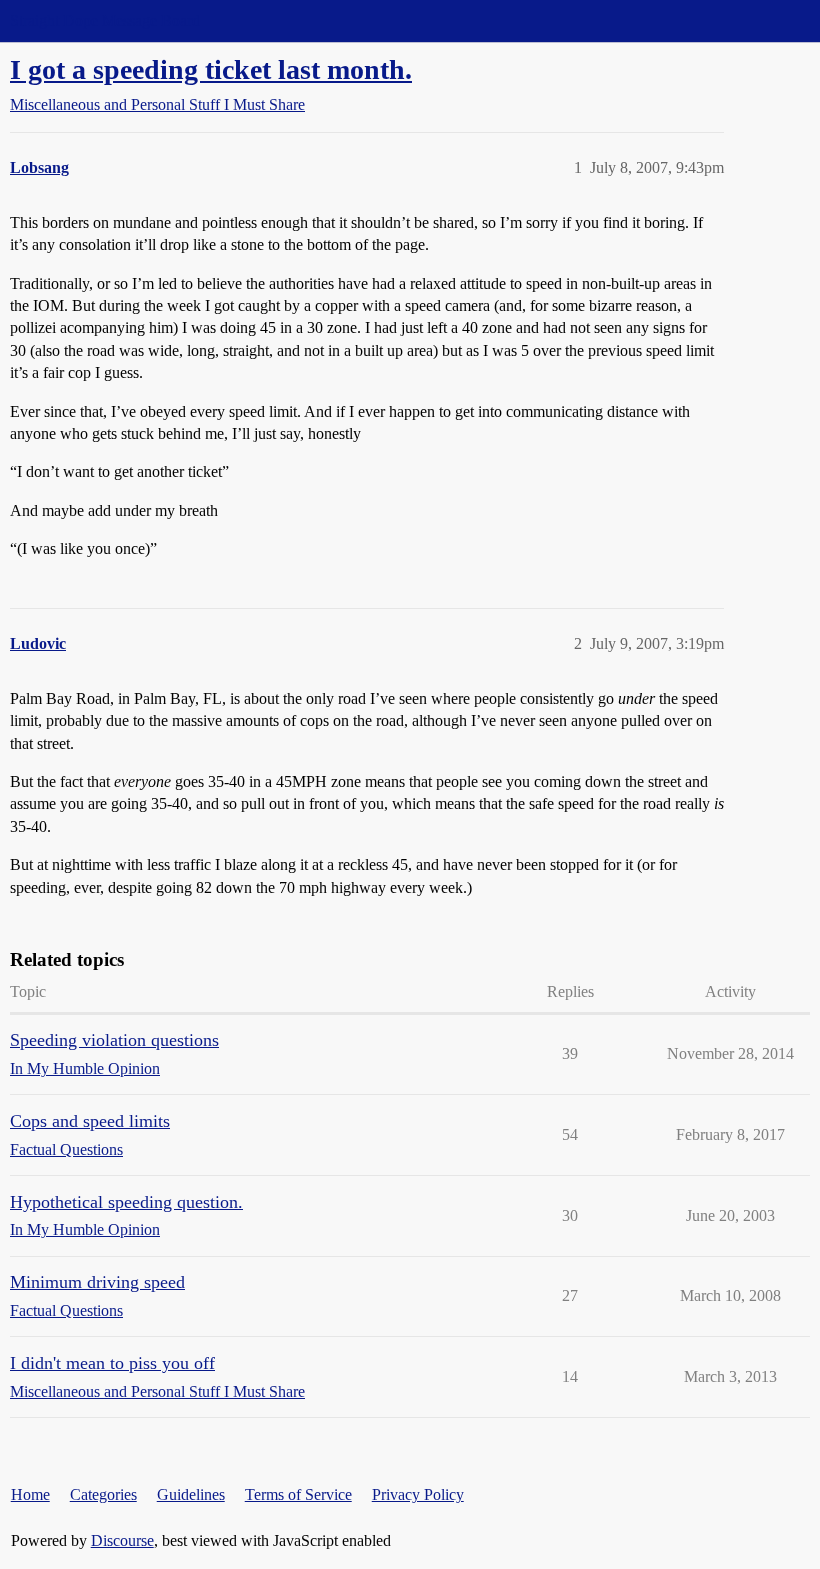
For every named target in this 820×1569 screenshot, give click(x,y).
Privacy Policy (418, 1494)
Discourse (122, 1540)
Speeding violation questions (114, 1040)
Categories (103, 1494)
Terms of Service (298, 1494)
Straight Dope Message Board (105, 20)
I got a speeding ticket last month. (211, 69)
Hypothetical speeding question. (126, 1202)
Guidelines (191, 1494)
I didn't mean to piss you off (112, 1363)
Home (30, 1494)
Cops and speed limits (90, 1121)
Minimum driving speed (97, 1282)
